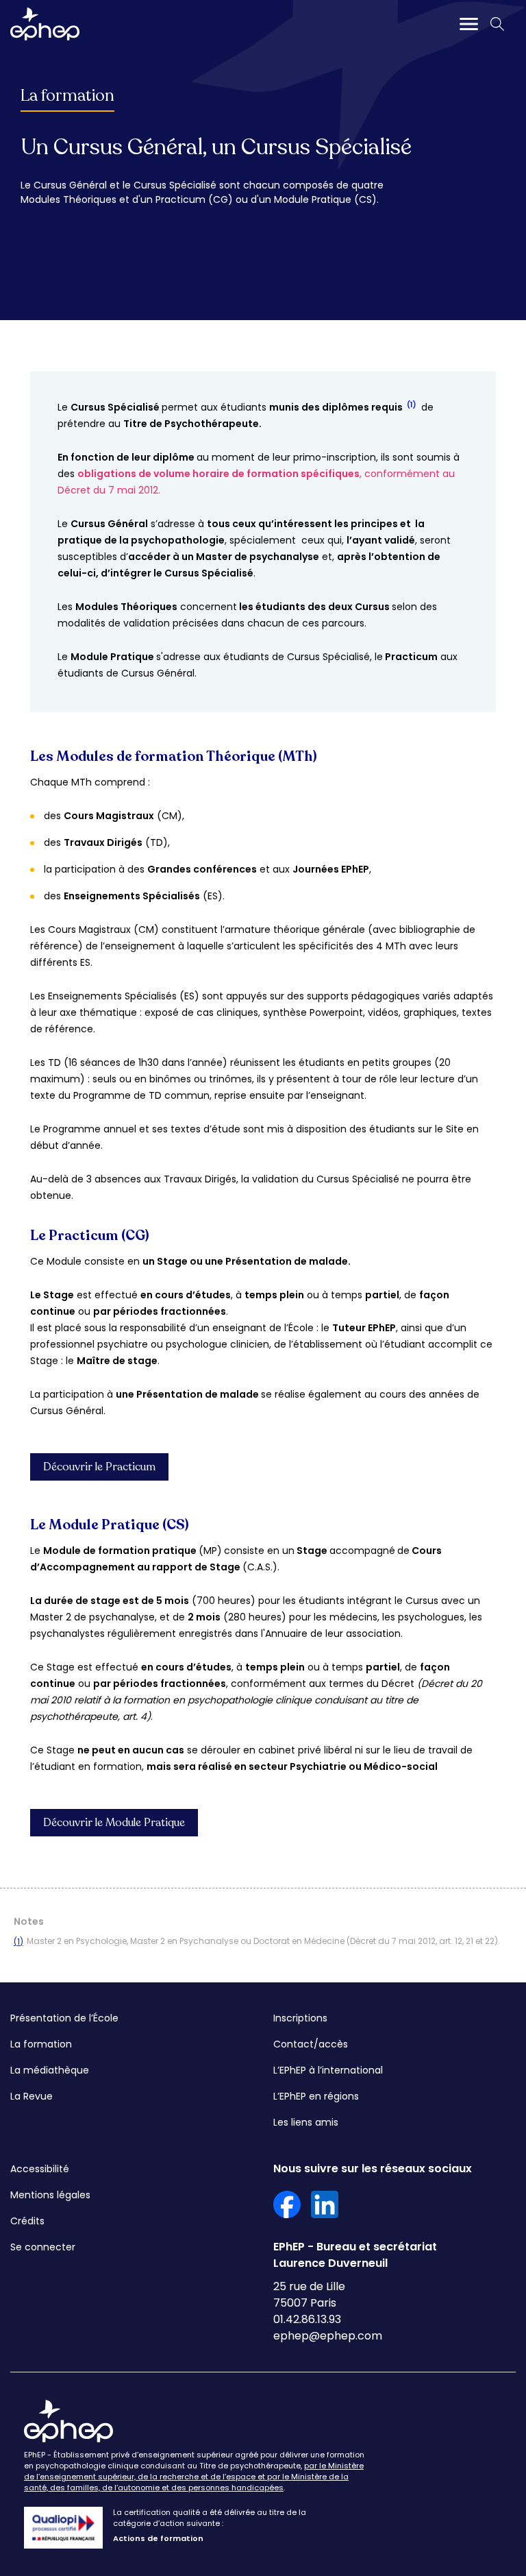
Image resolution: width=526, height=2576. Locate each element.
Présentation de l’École (64, 2018)
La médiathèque (50, 2070)
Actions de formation (158, 2538)
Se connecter (43, 2247)
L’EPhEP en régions (316, 2096)
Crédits (27, 2221)
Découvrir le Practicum (99, 1467)
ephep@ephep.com (328, 2336)
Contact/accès (311, 2044)
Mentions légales (50, 2195)
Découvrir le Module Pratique (114, 1823)
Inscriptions (300, 2018)
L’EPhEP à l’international (328, 2070)
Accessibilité (40, 2169)
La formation (67, 96)
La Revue (32, 2096)
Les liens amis (306, 2122)
